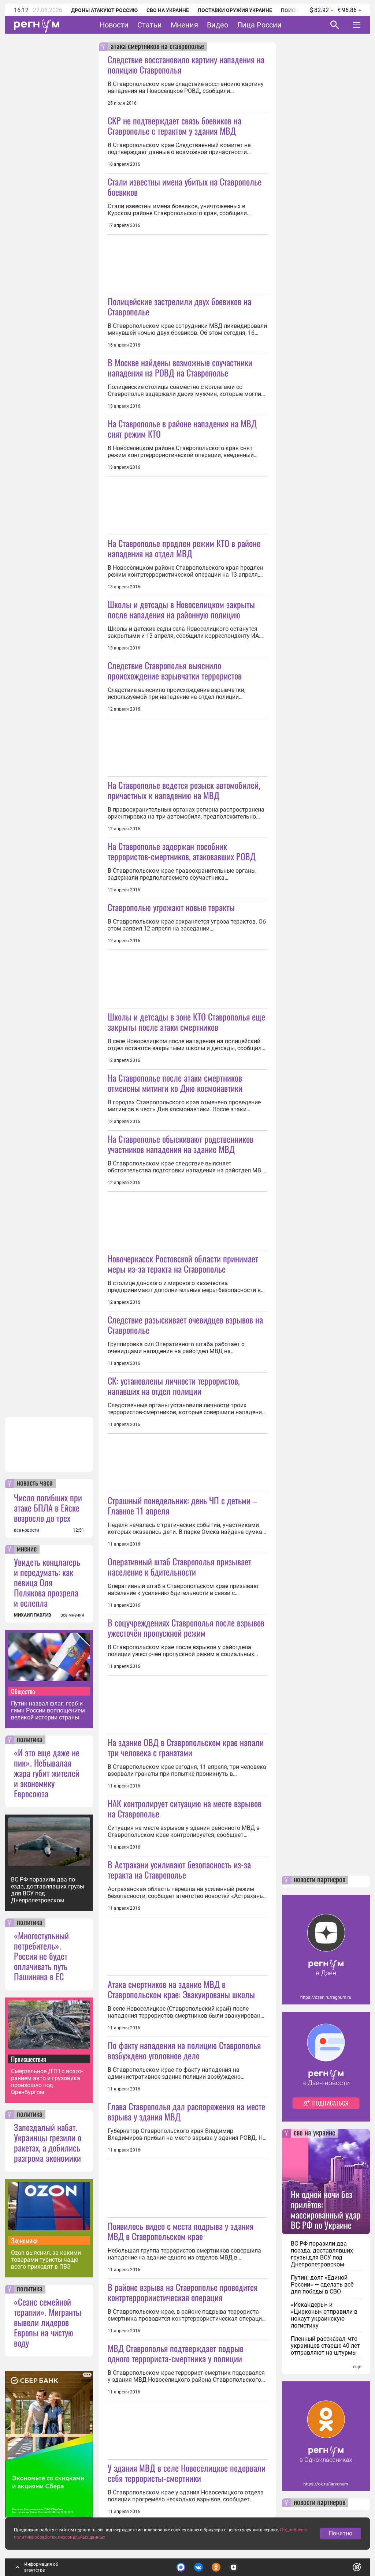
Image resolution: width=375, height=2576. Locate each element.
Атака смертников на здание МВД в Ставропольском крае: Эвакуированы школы (181, 1989)
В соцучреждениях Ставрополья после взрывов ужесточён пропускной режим (186, 1628)
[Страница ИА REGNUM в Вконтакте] (198, 2567)
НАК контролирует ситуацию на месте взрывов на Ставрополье (185, 1808)
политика (30, 1740)
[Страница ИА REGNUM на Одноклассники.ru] (216, 2567)
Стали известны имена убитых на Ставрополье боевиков (185, 187)
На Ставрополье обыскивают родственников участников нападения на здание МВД (181, 1144)
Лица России (259, 25)
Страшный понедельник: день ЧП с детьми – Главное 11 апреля (182, 1505)
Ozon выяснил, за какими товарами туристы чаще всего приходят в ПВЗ (46, 2260)
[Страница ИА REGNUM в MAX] (181, 2567)
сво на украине (314, 2133)
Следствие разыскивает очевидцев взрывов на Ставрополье (185, 1325)
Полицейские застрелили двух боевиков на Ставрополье (179, 306)
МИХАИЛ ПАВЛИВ (33, 1615)
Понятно (341, 2533)
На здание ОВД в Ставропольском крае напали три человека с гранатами (186, 1747)
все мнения (72, 1615)
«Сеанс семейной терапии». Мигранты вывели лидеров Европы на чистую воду (48, 2322)
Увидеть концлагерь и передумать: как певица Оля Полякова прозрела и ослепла (47, 1582)
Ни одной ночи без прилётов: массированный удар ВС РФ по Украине (326, 2209)
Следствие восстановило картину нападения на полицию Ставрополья (186, 64)
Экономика (24, 2240)
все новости (27, 1530)
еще (357, 2367)
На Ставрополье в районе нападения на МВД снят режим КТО (182, 428)
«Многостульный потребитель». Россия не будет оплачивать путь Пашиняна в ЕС (41, 1956)
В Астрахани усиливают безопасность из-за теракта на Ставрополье (179, 1869)
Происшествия (29, 2059)
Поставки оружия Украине (235, 10)
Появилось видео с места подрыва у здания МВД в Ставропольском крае (181, 2231)
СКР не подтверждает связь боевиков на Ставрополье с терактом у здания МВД (174, 126)
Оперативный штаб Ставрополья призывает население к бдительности (179, 1566)
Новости (114, 25)
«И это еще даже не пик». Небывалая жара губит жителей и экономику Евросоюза (47, 1773)
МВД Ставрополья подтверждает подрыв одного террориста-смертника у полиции (176, 2353)
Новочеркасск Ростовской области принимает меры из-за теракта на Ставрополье (183, 1263)
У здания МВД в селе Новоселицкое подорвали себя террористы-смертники (187, 2473)
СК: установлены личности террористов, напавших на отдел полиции (174, 1386)
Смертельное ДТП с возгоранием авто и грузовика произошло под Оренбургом (47, 2082)
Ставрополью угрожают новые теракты (171, 907)
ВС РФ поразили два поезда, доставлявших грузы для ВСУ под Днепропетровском (48, 1890)
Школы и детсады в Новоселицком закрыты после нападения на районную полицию (181, 609)
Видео (218, 25)
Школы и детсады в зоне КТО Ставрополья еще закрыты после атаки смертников (186, 1022)
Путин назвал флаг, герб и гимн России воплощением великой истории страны (48, 1710)
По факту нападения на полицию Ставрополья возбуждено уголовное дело (184, 2050)
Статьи (150, 25)
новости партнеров (320, 1880)
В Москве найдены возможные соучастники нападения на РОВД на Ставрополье (180, 367)
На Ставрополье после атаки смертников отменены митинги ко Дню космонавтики (175, 1083)
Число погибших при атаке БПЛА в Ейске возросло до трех (48, 1508)
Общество (23, 1691)
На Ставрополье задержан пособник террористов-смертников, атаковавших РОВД (182, 851)
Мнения (184, 25)
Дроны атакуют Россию (104, 10)
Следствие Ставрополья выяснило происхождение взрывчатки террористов (175, 670)
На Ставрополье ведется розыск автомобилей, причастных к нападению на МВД (184, 790)
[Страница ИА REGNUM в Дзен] (234, 2567)
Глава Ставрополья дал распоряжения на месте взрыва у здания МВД (186, 2111)
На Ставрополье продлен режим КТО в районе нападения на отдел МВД (184, 548)
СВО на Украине (168, 10)
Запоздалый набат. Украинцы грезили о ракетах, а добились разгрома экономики (48, 2142)
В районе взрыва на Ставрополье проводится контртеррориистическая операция (183, 2292)
